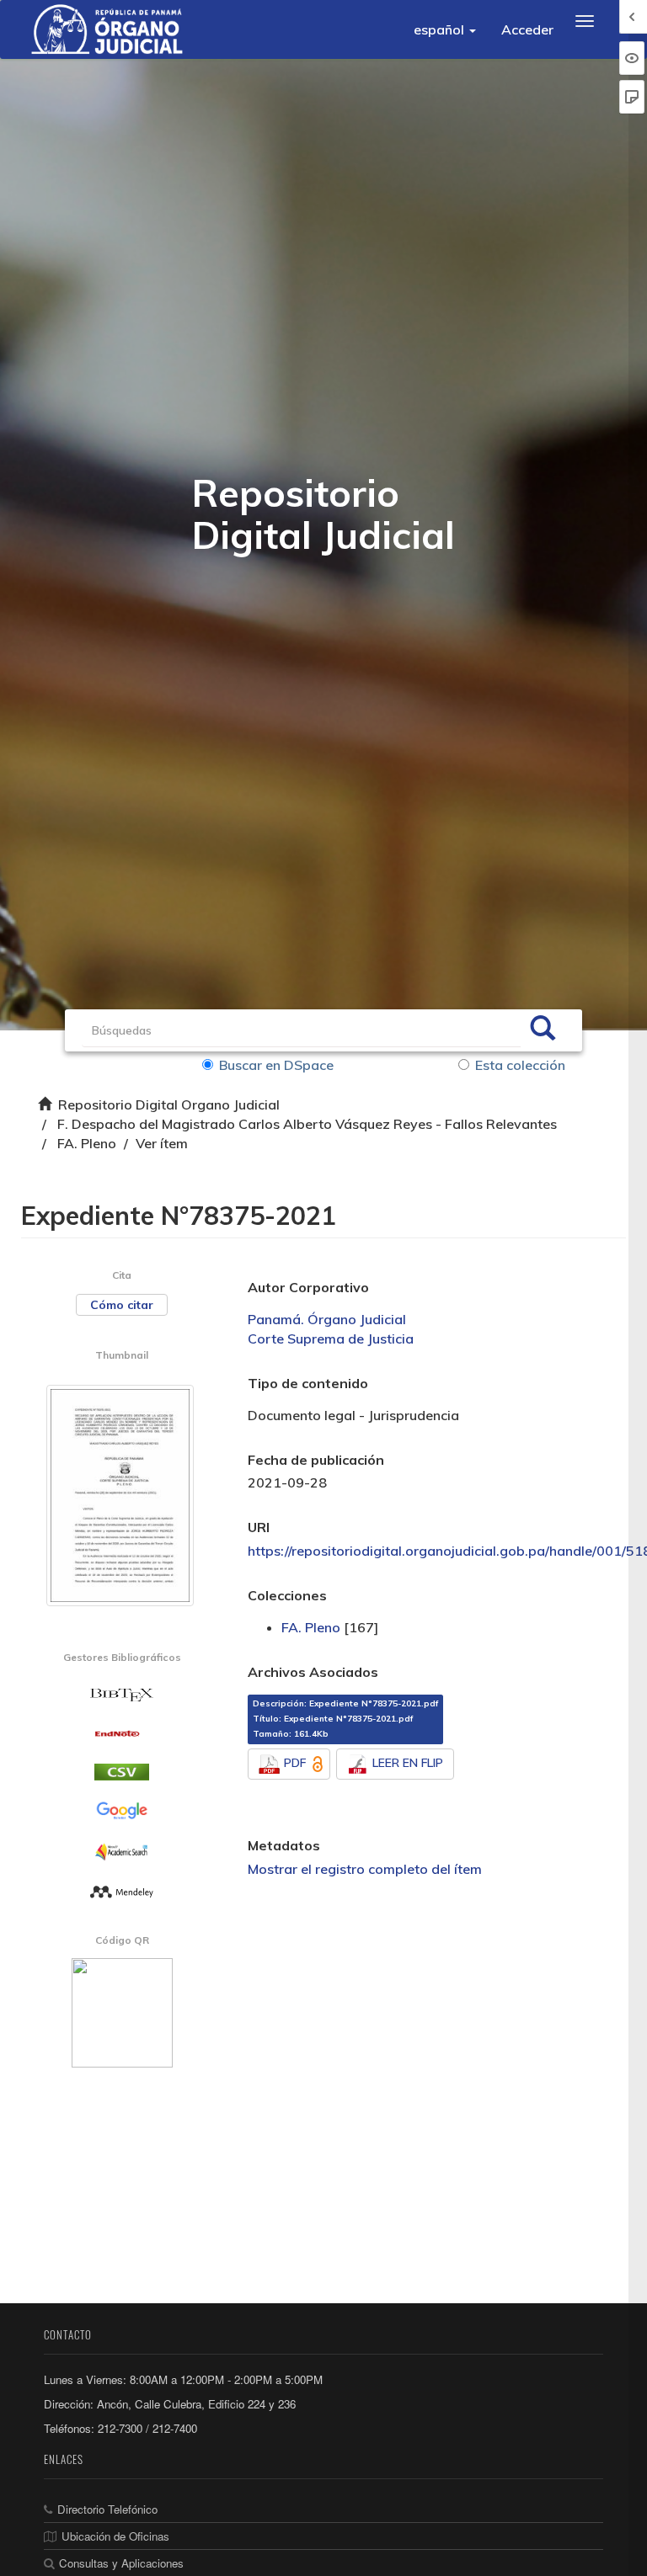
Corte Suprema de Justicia (331, 1339)
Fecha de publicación (316, 1460)
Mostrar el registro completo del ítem (365, 1869)
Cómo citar (122, 1305)
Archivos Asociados (313, 1672)
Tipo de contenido (308, 1383)
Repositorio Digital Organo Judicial (169, 1104)
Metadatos (284, 1845)
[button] (445, 29)
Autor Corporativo (308, 1287)
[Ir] (543, 1030)
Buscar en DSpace (276, 1065)
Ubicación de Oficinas (115, 2536)
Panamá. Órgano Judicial (327, 1319)
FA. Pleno (87, 1143)
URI (259, 1527)
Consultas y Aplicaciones (121, 2563)
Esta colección (520, 1065)
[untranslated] (122, 1891)
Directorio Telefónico (107, 2509)
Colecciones (287, 1595)
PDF (295, 1763)
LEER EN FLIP (408, 1763)
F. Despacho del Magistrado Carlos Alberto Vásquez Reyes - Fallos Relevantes (307, 1124)
